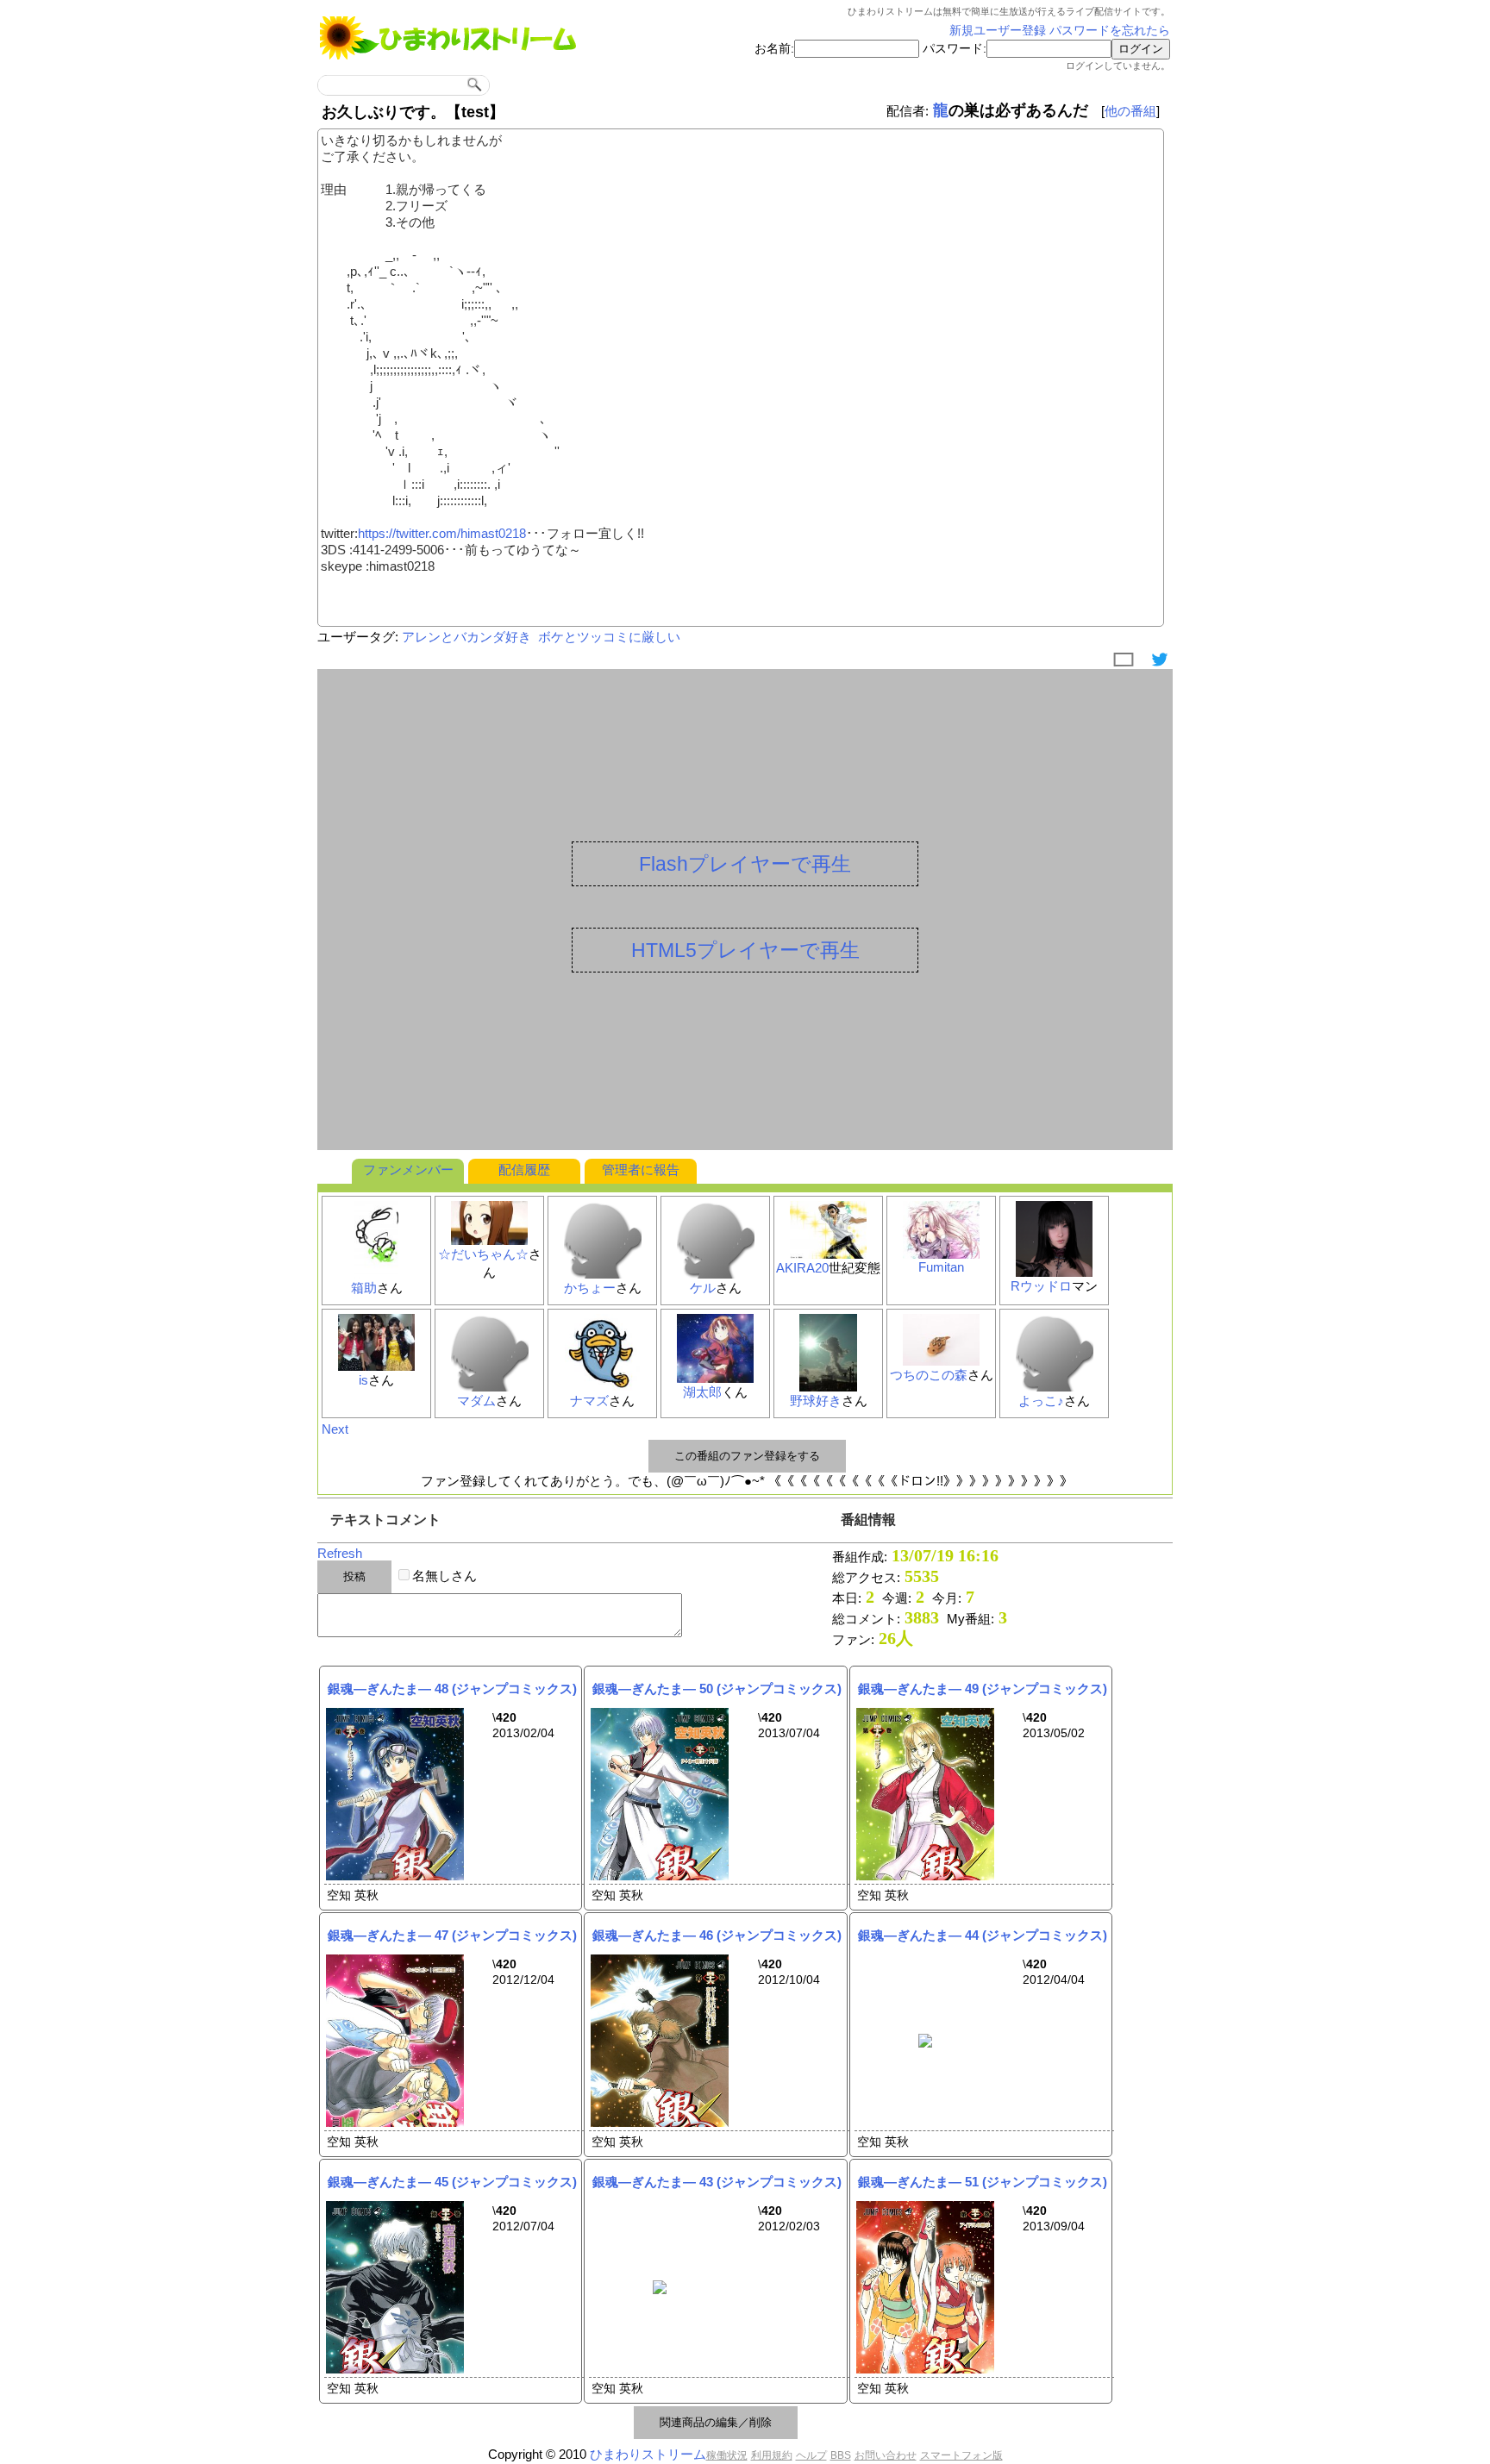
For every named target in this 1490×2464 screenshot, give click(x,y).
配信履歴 (524, 1169)
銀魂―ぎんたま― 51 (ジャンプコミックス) (983, 2182)
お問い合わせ (886, 2455)
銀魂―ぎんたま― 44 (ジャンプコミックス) (983, 1935)
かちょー (590, 1288)
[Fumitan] (942, 1255)
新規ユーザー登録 (998, 31)
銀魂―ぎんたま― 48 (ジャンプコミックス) (452, 1689)
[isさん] (377, 1367)
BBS (841, 2455)
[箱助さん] (376, 1275)
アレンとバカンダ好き (466, 637)
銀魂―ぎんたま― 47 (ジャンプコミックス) (452, 1935)
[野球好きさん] (828, 1388)
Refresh (340, 1553)
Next (335, 1429)
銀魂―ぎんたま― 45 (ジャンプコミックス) (452, 2182)
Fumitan (941, 1267)
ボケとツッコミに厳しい (609, 637)
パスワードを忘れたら (1110, 31)
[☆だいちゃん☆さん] (490, 1241)
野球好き (816, 1401)
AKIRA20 (802, 1268)
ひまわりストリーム (648, 2454)
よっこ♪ (1041, 1401)
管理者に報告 (641, 1169)
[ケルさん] (716, 1275)
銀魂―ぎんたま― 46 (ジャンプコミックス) (717, 1935)
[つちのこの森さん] (942, 1362)
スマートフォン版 (961, 2455)
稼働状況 (727, 2455)
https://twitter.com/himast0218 (442, 533)
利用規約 (772, 2455)
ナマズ (589, 1401)
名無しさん (444, 1576)
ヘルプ (811, 2455)
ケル (703, 1288)
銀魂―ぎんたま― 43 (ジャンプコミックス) (717, 2182)
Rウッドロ (1041, 1286)
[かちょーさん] (603, 1275)
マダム (476, 1401)
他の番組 (1130, 111)
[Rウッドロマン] (1055, 1273)
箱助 (364, 1288)
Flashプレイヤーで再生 (745, 864)
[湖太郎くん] (716, 1379)
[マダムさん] (490, 1388)
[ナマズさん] (602, 1388)
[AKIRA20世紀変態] (829, 1255)
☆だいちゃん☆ (483, 1254)
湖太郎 (702, 1392)
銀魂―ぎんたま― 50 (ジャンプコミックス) (717, 1689)
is (363, 1380)
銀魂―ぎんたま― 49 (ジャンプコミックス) (983, 1689)
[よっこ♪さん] (1055, 1388)
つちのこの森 (929, 1375)
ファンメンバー (408, 1169)
